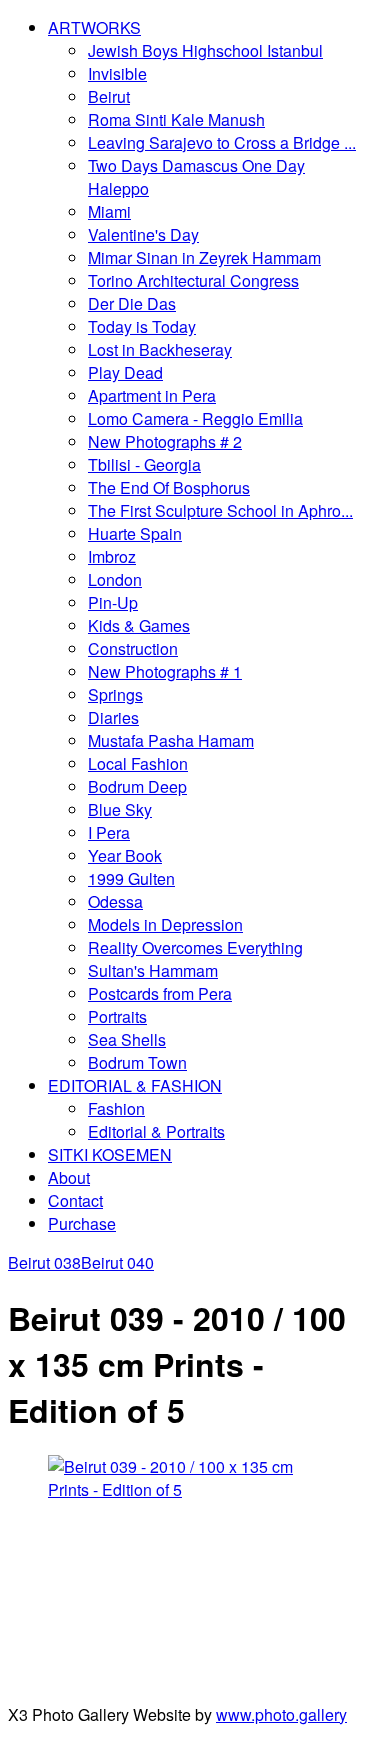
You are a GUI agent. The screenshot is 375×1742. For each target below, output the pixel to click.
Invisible (117, 73)
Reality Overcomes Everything (195, 947)
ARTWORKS (94, 27)
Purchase (82, 1223)
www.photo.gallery (281, 1714)
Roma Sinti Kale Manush (176, 119)
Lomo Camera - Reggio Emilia (195, 418)
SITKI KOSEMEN (110, 1154)
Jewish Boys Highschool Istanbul (205, 50)
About (69, 1177)
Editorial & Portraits (156, 1131)
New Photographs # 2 (165, 441)
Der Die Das (132, 303)
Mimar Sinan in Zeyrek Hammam (204, 257)
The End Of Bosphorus (169, 487)
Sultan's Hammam (153, 970)
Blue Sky (120, 809)
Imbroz (112, 556)
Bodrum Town (137, 1062)
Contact (75, 1200)
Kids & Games (139, 625)
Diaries (113, 717)
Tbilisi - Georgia (144, 464)
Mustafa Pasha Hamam (171, 740)
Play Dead (125, 372)
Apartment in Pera (152, 395)
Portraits (117, 1016)
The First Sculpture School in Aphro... (220, 510)
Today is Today (142, 326)
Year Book (125, 855)
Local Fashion (138, 763)
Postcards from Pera (160, 993)
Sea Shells (127, 1039)
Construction (133, 648)
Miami (109, 211)
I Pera (109, 832)
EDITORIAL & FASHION (135, 1085)
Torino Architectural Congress (193, 280)
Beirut (109, 96)
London (115, 579)
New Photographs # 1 (165, 671)
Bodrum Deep (137, 786)
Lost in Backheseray (160, 349)
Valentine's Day (143, 234)
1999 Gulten (131, 878)
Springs (115, 694)
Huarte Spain (135, 533)
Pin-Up (113, 602)
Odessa (115, 901)
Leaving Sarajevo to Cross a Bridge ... (222, 142)
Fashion (116, 1108)
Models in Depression (165, 924)
